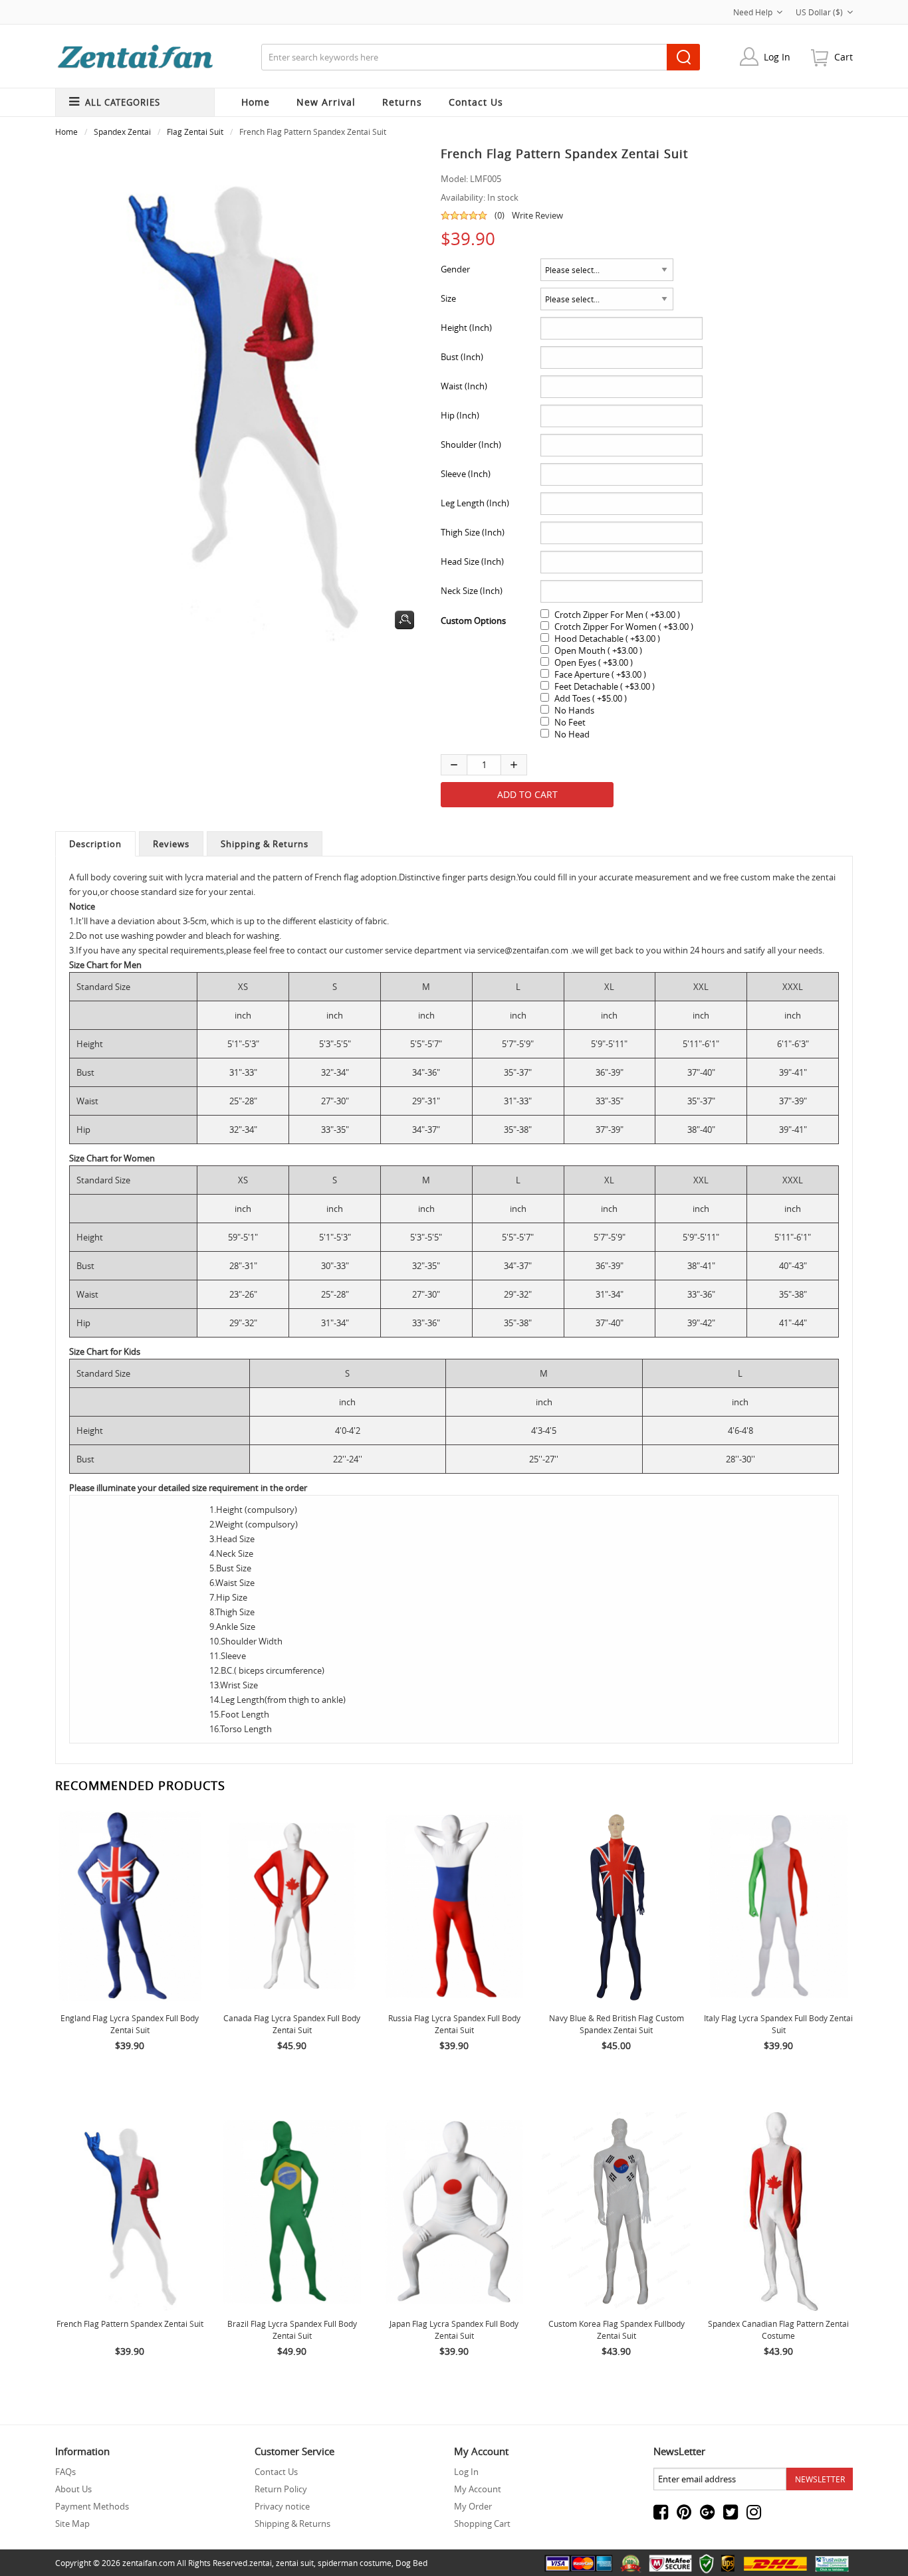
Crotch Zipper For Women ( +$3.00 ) (624, 627)
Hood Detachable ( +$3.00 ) (607, 639)
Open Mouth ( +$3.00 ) (598, 650)
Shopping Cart (482, 2524)
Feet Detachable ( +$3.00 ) (605, 686)
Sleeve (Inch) (466, 474)
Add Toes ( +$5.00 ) (591, 698)
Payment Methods (92, 2506)
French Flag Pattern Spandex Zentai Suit (130, 2324)
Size (448, 298)
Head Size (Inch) (472, 561)
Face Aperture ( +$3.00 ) (600, 674)
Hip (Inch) (460, 415)
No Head (572, 734)
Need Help (753, 12)
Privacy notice (282, 2506)
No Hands (574, 710)
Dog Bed (411, 2563)
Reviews (171, 844)
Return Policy (281, 2489)
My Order (473, 2506)
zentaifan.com (149, 2563)
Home (256, 102)
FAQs (65, 2472)
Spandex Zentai (122, 132)
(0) (500, 215)
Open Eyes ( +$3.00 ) (594, 662)
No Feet (570, 722)
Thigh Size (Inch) (473, 532)
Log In (777, 57)
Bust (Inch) (462, 357)
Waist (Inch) (464, 386)
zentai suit (295, 2563)
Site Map (72, 2524)
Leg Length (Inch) (475, 503)
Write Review (537, 215)
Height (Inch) (466, 328)
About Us (73, 2489)
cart (844, 57)
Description (95, 844)
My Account (478, 2489)
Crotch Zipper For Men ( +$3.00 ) (617, 615)
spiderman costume (355, 2563)
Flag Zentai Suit (195, 132)
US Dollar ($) (819, 12)
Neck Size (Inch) (472, 591)
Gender (455, 269)
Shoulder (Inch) (471, 445)
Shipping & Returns (265, 844)
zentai (261, 2563)
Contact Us (276, 2472)
